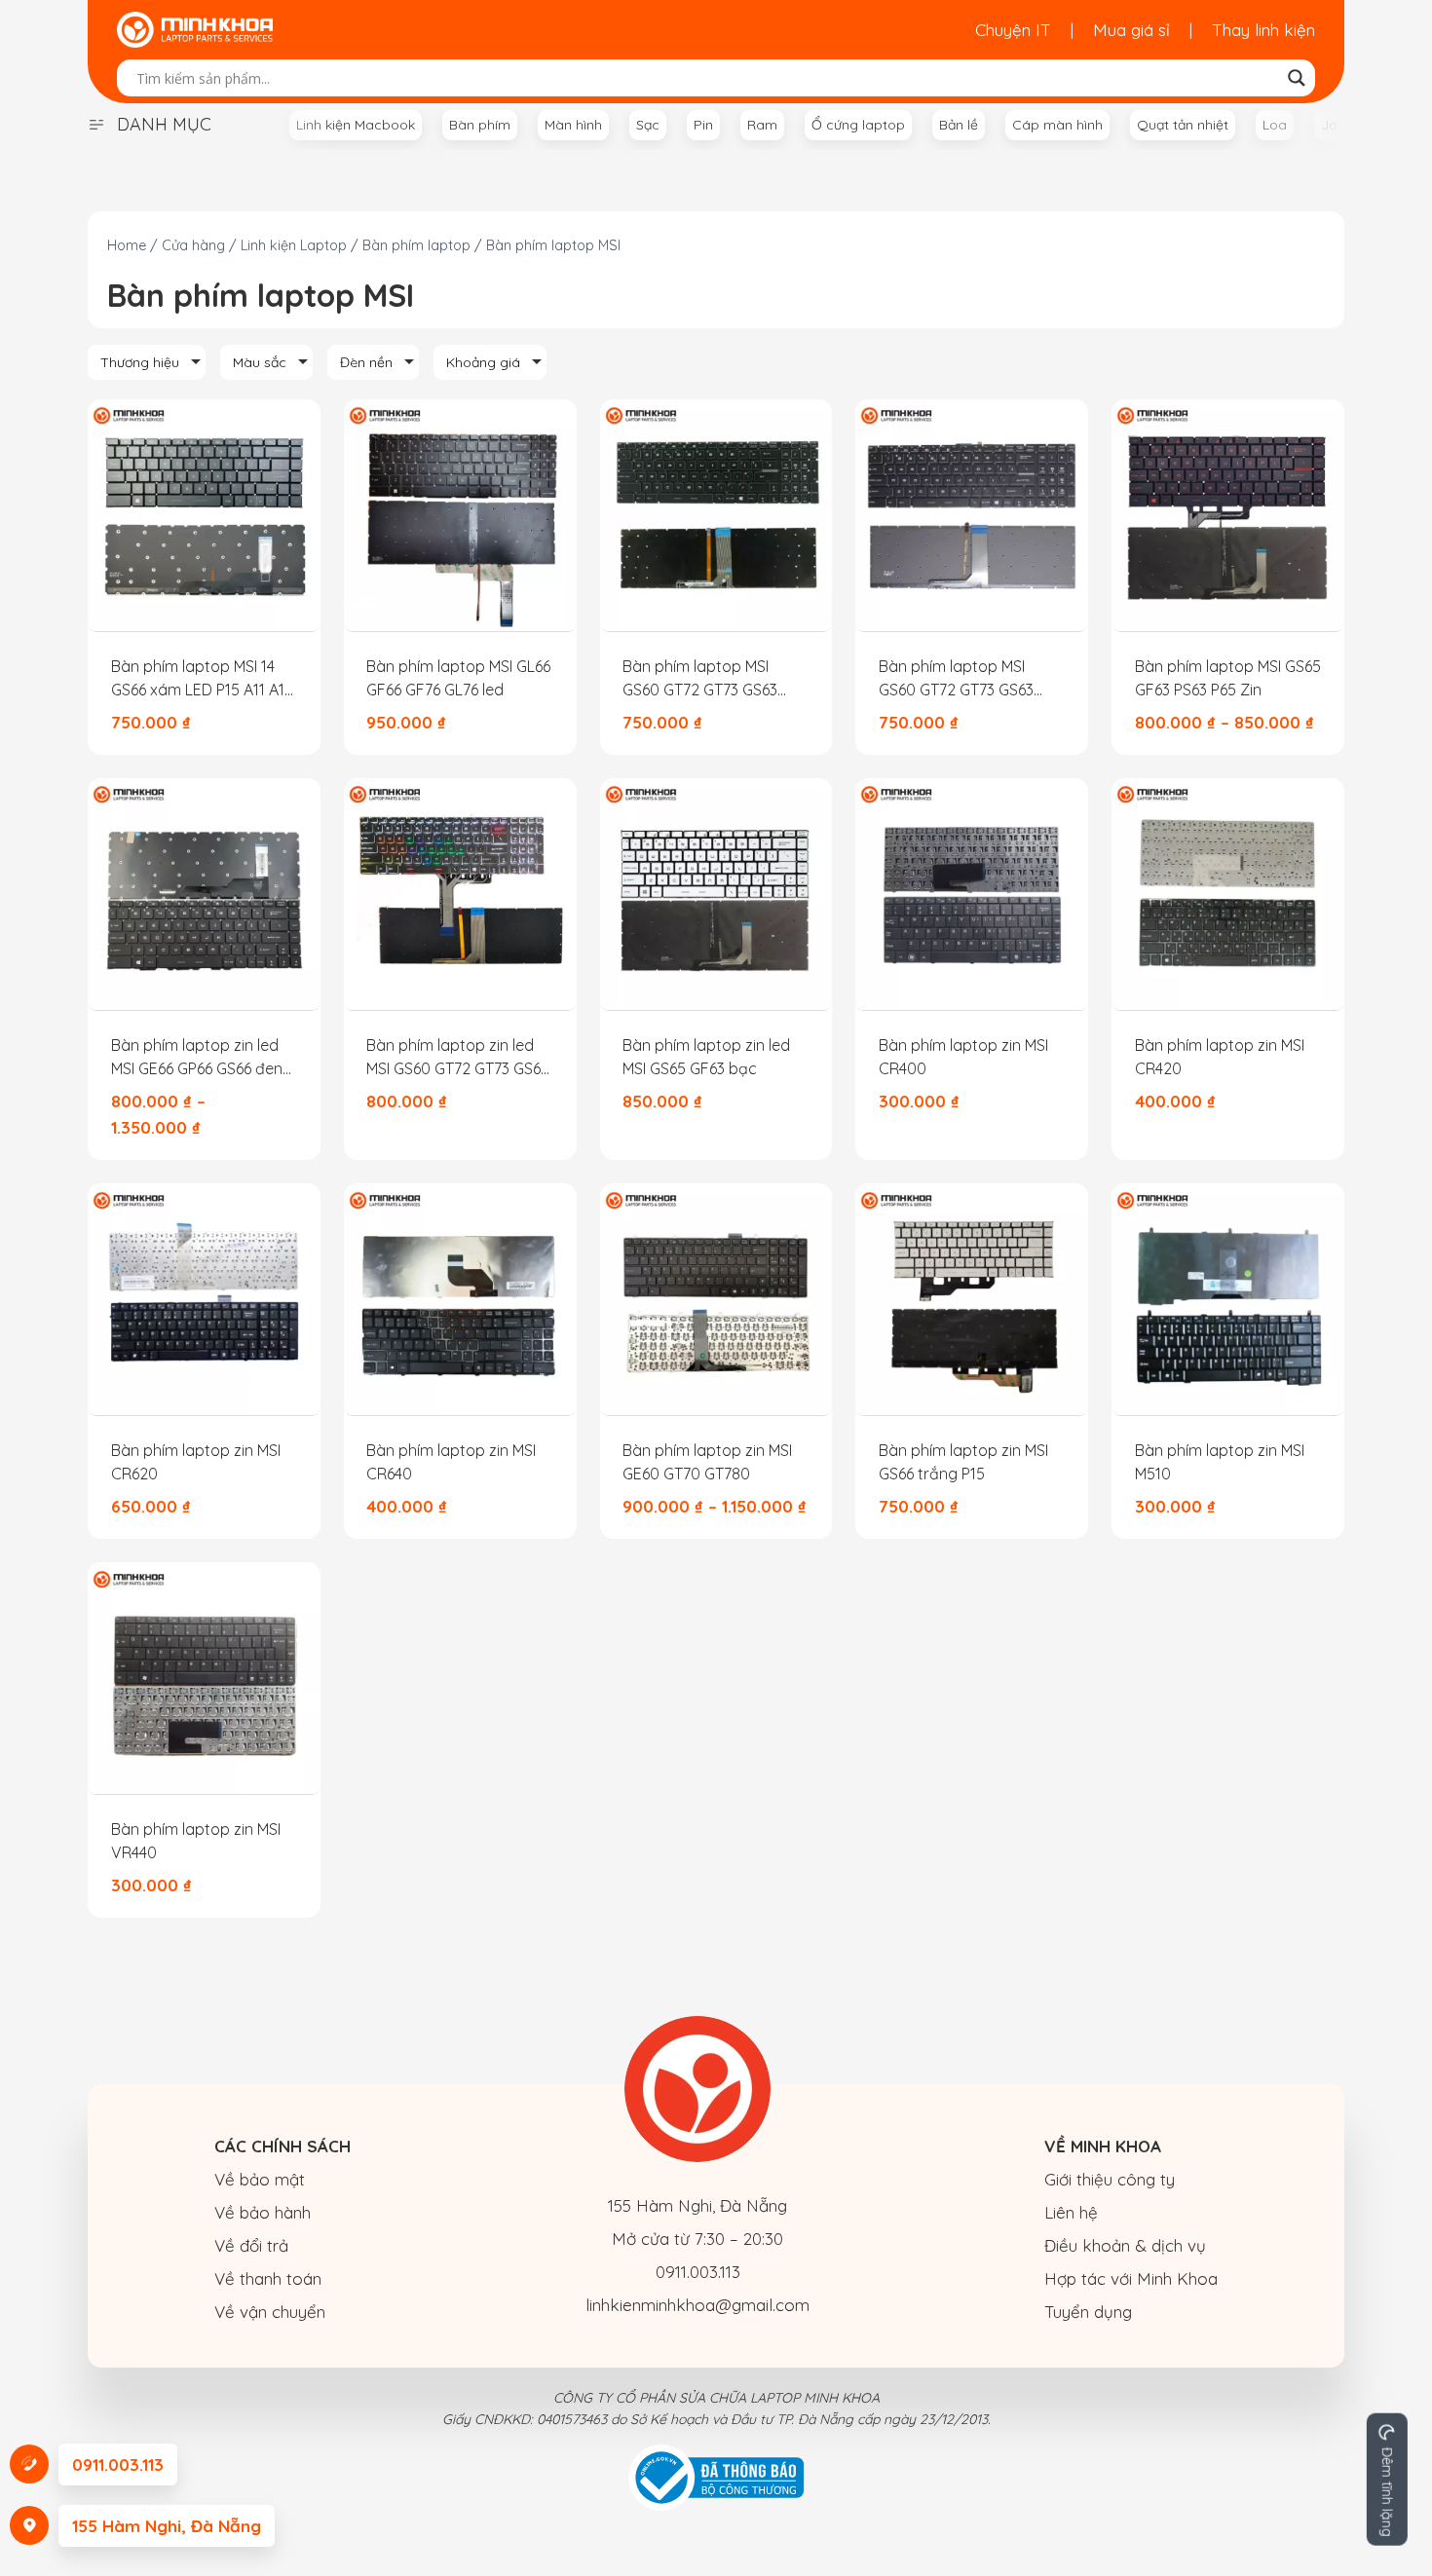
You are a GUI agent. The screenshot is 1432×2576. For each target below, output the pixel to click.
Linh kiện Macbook (356, 125)
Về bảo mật (260, 2179)
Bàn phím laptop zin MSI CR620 (196, 1462)
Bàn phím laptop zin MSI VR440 (196, 1841)
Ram (762, 125)
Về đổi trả (251, 2245)
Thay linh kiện (1263, 30)
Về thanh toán (268, 2278)
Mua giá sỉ (1131, 30)
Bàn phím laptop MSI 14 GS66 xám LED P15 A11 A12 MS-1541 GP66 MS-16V (202, 679)
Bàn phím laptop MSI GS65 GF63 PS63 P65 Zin (1228, 678)
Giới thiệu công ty (1110, 2179)
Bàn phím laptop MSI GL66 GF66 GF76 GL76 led (458, 678)
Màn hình (573, 125)
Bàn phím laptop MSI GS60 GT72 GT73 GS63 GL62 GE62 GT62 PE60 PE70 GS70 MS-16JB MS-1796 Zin (963, 679)
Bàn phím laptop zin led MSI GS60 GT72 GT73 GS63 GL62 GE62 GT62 (457, 1058)
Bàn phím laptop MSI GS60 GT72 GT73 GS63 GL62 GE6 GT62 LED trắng (713, 679)
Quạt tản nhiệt (1183, 125)
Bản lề (959, 125)
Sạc (648, 125)
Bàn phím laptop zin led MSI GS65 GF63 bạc (706, 1057)
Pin (703, 125)
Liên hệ (1071, 2212)
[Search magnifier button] (1297, 78)
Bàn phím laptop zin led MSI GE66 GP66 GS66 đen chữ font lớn (197, 1058)
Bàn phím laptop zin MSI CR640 (451, 1462)
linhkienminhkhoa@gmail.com (697, 2305)
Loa (1275, 125)
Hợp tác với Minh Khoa (1131, 2278)
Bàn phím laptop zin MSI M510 (1220, 1462)
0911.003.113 (698, 2272)
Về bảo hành (263, 2212)
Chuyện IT (1013, 30)
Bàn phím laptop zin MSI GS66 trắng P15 (963, 1462)
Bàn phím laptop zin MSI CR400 (963, 1057)
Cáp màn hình (1057, 125)
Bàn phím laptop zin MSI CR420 (1220, 1057)
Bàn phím (480, 125)
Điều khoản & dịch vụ (1125, 2245)
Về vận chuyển (270, 2312)
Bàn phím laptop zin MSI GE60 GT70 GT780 (707, 1462)
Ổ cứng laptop (858, 125)
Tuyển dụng (1088, 2312)
